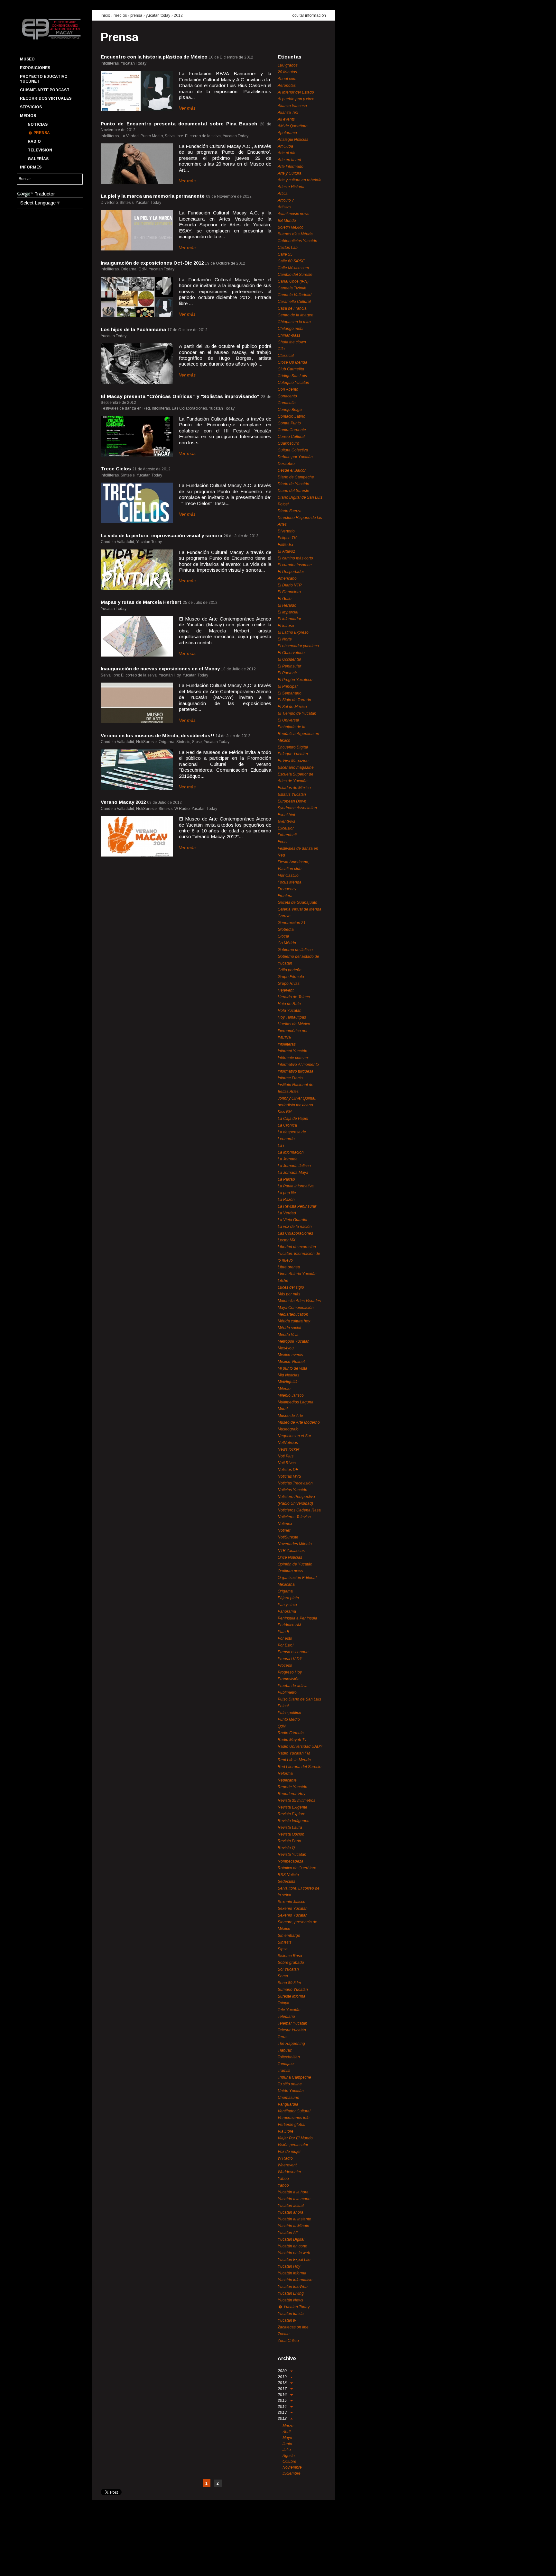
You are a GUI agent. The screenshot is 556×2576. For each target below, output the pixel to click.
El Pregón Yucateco (295, 680)
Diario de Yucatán (293, 484)
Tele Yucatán (289, 2010)
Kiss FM (285, 1112)
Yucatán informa (292, 2273)
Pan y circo (287, 1605)
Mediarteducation (293, 1314)
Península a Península (297, 1618)
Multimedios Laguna (296, 1402)
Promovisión (289, 1679)
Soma (283, 1976)
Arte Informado (291, 167)
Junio (287, 2444)
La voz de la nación (295, 1227)
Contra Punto (289, 423)
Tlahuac (285, 2050)
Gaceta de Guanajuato (297, 903)
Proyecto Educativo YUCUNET (44, 79)
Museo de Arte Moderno (299, 1422)
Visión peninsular (293, 2145)
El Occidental (289, 659)
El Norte (285, 639)
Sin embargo (289, 1936)
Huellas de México (294, 1024)
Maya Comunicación (296, 1308)
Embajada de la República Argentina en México (298, 734)
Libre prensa (289, 1267)
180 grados (288, 65)
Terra (282, 2037)
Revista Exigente (292, 1807)
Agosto (289, 2456)
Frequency (287, 889)
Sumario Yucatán (293, 1990)
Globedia (286, 930)
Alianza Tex (288, 113)
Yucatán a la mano (294, 2199)
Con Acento (288, 389)
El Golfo (285, 599)
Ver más (187, 108)
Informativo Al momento (298, 1065)
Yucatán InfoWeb (293, 2287)
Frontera (285, 896)
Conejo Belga (290, 410)
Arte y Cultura (290, 173)
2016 (283, 2395)
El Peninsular (289, 666)
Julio (287, 2450)
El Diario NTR (290, 585)
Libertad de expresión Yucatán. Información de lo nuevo (299, 1254)
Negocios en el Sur (294, 1436)
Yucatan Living (291, 2293)
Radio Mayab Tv (292, 1740)
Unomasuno (288, 2098)
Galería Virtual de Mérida (300, 909)
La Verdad (287, 1213)
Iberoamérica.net (292, 1031)
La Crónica (287, 1125)
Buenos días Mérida (295, 234)
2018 (283, 2383)
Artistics (284, 207)
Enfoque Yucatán (293, 754)
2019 (283, 2377)
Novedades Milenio (295, 1544)
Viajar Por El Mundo (295, 2138)
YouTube (47, 2565)
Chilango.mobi (291, 329)
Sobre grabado (291, 1963)
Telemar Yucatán (292, 2023)
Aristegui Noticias (293, 140)
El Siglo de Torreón (294, 700)
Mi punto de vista (292, 1368)
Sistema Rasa (290, 1956)
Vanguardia (288, 2104)
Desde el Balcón (292, 470)
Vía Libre (286, 2131)
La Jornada (288, 1159)
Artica (283, 194)
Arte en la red (289, 160)
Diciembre (292, 2473)
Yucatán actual (291, 2206)
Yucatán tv (287, 2320)
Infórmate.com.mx (293, 1058)
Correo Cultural (291, 437)
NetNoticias (288, 1443)
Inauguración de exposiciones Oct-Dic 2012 (152, 263)
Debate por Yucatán (295, 457)
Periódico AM (289, 1625)
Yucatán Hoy (289, 2266)
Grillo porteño (290, 970)
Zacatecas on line (293, 2327)
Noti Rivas (287, 1463)
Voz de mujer (289, 2152)
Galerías (38, 159)
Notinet (284, 1530)
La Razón (286, 1200)
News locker (288, 1449)
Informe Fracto (290, 1078)
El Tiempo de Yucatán (297, 713)
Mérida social (289, 1328)
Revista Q (286, 1848)
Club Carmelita (291, 369)
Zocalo (284, 2334)
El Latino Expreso (293, 632)
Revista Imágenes (293, 1821)
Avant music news (293, 214)
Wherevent (287, 2165)
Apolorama (287, 133)
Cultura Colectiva (293, 450)
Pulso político (289, 1713)
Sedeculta (287, 1882)
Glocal (283, 936)
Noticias (38, 124)
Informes (31, 167)
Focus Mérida (290, 882)
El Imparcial (288, 612)
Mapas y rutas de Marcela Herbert (141, 602)
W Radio (285, 2158)
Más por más (289, 1294)
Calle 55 (285, 254)
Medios (28, 116)
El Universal (288, 720)
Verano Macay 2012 (123, 802)
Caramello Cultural (294, 302)
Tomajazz (286, 2064)
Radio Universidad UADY (300, 1746)
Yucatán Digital (291, 2239)
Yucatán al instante (294, 2219)
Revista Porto (289, 1841)
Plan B (283, 1632)
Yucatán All (288, 2233)
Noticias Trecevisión (295, 1483)
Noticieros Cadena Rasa (299, 1510)
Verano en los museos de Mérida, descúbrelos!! (158, 735)
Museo (27, 59)
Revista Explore (292, 1814)
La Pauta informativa (296, 1186)
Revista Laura (290, 1828)
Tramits (284, 2071)
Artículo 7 (286, 200)
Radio (34, 141)
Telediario (286, 2017)
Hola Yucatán (290, 1011)
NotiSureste (288, 1537)
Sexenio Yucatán (293, 1909)
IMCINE (284, 1038)
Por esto (285, 1638)
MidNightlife (288, 1382)
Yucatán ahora (291, 2212)
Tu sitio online (290, 2084)
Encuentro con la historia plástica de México (154, 57)
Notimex (285, 1524)
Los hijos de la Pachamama (133, 329)
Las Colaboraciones (295, 1233)
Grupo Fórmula (291, 977)
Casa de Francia (292, 308)
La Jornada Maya (293, 1173)
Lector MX (287, 1240)
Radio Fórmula (291, 1733)
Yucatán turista (291, 2314)
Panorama (287, 1611)
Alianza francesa (292, 106)
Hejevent (286, 990)
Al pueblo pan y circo (296, 99)
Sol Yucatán (288, 1969)
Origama (285, 1591)
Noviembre (292, 2467)
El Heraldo (287, 605)
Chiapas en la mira (294, 322)
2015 (283, 2400)
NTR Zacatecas (291, 1551)
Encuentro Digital (293, 747)
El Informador (289, 619)
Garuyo (284, 916)
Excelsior (286, 828)
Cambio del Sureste (295, 275)
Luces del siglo (291, 1287)
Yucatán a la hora (293, 2192)
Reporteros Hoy (292, 1794)
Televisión (40, 150)
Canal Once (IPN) (293, 281)
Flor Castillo (288, 875)
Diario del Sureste (293, 491)
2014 (283, 2407)
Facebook (24, 2565)
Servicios (31, 107)
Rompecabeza (291, 1861)
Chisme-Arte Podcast (45, 90)
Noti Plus (286, 1456)
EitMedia (285, 545)
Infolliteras (287, 1044)
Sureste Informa (292, 1996)
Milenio (284, 1389)
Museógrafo (288, 1429)
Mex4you (286, 1348)
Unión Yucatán (291, 2091)
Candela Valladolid (295, 295)
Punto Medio (289, 1719)
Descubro (286, 464)
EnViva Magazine (293, 761)
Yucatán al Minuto (293, 2226)
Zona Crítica (288, 2341)
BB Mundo (287, 221)
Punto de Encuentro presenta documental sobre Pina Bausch (179, 124)
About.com (287, 79)
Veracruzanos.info (294, 2118)
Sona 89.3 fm (289, 1983)
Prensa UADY (290, 1659)
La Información (291, 1152)
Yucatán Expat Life (294, 2260)
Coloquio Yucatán (293, 383)
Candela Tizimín (292, 288)
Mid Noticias (288, 1375)
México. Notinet (291, 1362)
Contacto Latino (292, 416)
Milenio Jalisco (291, 1395)
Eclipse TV (287, 538)
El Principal (288, 686)
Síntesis (285, 1942)
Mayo (287, 2438)
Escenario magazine (296, 767)
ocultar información (309, 15)
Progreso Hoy (290, 1672)
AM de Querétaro (293, 126)
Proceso (285, 1665)
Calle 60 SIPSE (291, 261)
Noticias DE (288, 1470)
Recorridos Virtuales (46, 98)
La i (281, 1146)
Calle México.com (293, 268)
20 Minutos (287, 72)
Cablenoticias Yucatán (297, 241)
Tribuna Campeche (294, 2077)
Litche (283, 1281)
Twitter (36, 2565)
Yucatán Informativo (295, 2280)
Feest (283, 842)
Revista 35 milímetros (297, 1800)
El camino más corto (295, 558)
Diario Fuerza (290, 511)
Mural (283, 1409)
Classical (286, 356)
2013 (283, 2412)
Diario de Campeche (296, 477)
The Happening (291, 2044)
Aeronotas (287, 86)
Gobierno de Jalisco (295, 950)
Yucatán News (290, 2300)
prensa (136, 15)
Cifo (281, 349)
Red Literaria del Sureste (300, 1767)
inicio (105, 15)
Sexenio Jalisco (292, 1902)
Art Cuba (285, 146)
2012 (178, 15)
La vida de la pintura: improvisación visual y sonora (162, 535)
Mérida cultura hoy (294, 1321)
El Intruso (286, 626)
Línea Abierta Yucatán (297, 1274)
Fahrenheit (287, 835)
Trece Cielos (116, 469)
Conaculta (287, 403)
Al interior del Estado (296, 92)
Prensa (42, 133)
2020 (283, 2371)
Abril (287, 2432)
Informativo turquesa (296, 1071)
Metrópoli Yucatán (294, 1341)
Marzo (288, 2426)
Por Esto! (286, 1645)
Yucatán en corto (292, 2246)
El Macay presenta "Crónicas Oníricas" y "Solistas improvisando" (180, 396)
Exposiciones (35, 68)
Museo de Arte (290, 1416)
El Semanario (290, 693)
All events (286, 119)
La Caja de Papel (293, 1119)
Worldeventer (289, 2172)
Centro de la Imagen (296, 315)
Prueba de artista (293, 1686)
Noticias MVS (289, 1476)
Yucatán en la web (294, 2253)
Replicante (287, 1780)
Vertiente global (292, 2125)
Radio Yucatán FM (294, 1753)
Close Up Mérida (292, 362)
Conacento (287, 396)
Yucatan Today (158, 15)
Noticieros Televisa (294, 1517)
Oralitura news (290, 1571)
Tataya (283, 2003)
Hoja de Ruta (289, 1004)
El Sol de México (292, 707)
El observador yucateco (298, 646)
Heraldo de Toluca (294, 997)
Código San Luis (292, 376)
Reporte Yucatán (292, 1787)
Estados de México (294, 788)
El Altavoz (286, 551)
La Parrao (286, 1179)
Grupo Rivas (289, 984)
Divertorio (286, 531)
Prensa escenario (293, 1652)
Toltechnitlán (289, 2057)
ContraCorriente (292, 430)
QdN (282, 1726)
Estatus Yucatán (292, 794)
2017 (283, 2389)
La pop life (287, 1193)
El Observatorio (291, 653)
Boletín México (291, 227)
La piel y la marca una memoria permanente (153, 196)
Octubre (289, 2462)
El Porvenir (287, 673)
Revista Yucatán (292, 1855)
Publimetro (287, 1692)
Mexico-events (290, 1355)
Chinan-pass (289, 335)
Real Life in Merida (294, 1760)
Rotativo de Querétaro (297, 1868)
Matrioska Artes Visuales (299, 1301)
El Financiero (289, 592)
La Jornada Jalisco (294, 1166)
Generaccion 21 (292, 923)
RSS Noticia (288, 1875)
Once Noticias (290, 1557)
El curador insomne (295, 565)
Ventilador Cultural (294, 2111)
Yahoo (283, 2179)
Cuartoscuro (288, 443)
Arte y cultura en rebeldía (300, 180)
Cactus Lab (288, 248)
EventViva (287, 821)
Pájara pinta (288, 1598)
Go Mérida (287, 943)
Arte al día (287, 153)
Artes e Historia (291, 187)
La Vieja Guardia (292, 1220)
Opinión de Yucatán (295, 1564)
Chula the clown (292, 342)
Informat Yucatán (292, 1051)
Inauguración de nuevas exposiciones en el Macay (160, 669)
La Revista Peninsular (297, 1206)
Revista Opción (291, 1834)
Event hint (286, 815)
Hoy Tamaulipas (292, 1017)
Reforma (285, 1773)
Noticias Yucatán (292, 1490)
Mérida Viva (288, 1335)
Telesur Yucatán (292, 2030)
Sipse (283, 1949)
